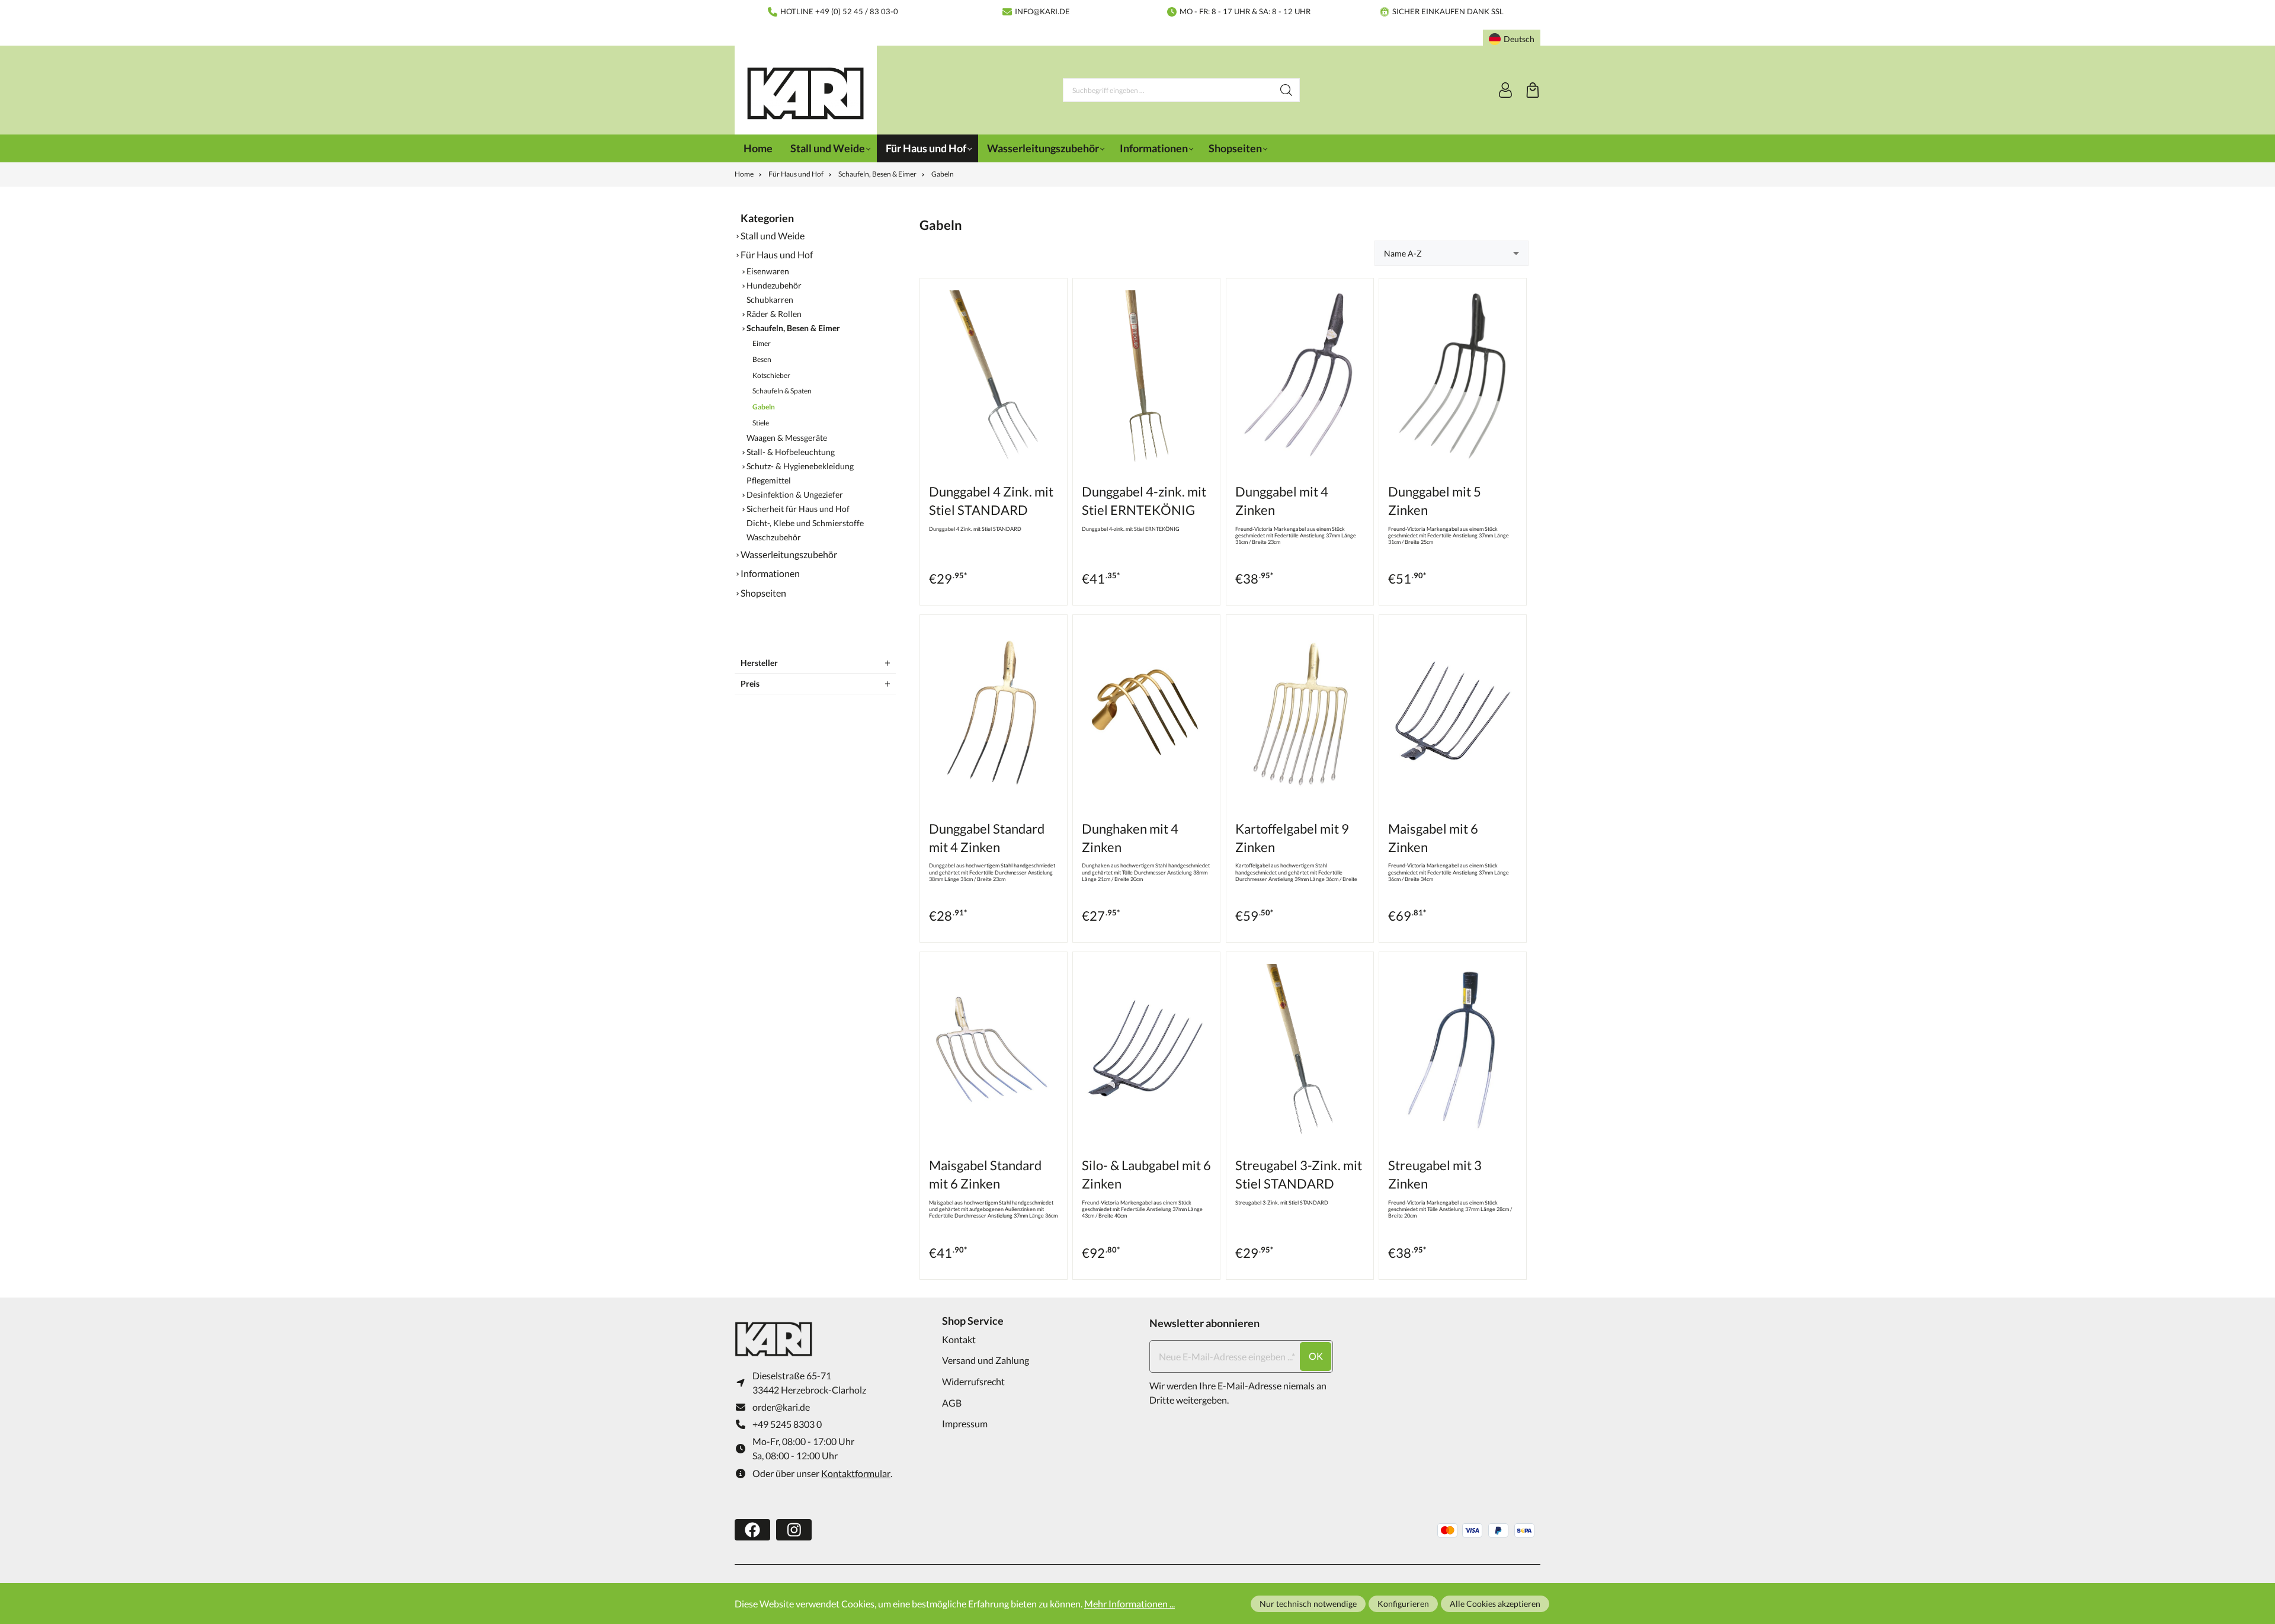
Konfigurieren (1403, 1604)
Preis (750, 683)
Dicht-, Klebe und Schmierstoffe (805, 523)
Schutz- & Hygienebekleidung (800, 466)
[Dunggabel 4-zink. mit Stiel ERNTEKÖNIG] (1146, 376)
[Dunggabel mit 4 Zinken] (1300, 376)
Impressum (965, 1423)
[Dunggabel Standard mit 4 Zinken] (994, 713)
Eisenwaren (768, 271)
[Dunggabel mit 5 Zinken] (1453, 376)
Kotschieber (771, 375)
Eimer (762, 343)
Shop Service (973, 1321)
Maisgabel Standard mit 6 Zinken (985, 1174)
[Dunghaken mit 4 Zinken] (1146, 713)
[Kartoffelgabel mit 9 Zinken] (1300, 713)
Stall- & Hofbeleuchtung (791, 452)
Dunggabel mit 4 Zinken (1282, 501)
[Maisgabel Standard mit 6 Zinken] (994, 1050)
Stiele (761, 423)
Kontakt (959, 1339)
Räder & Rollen (774, 314)
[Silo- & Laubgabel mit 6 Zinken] (1146, 1050)
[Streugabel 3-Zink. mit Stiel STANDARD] (1300, 1050)
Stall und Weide (773, 236)
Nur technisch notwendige (1308, 1604)
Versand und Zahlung (986, 1360)
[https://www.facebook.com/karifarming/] (752, 1530)
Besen (762, 359)
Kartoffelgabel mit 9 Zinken (1292, 838)
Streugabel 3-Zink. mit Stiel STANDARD (1299, 1174)
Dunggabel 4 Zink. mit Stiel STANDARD (991, 501)
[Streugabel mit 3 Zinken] (1453, 1050)
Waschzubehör (774, 537)
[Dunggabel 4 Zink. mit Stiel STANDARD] (994, 376)
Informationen (770, 573)
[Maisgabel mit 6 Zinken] (1453, 713)
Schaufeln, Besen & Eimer (793, 328)
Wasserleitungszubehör (789, 554)
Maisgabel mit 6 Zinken (1433, 838)
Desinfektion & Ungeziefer (795, 495)
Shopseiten (763, 593)
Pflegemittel (769, 481)
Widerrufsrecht (973, 1381)
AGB (952, 1403)
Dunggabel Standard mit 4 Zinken (987, 838)
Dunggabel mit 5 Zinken (1435, 501)
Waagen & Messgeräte (787, 438)
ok (1316, 1356)
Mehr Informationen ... (1130, 1604)
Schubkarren (770, 300)
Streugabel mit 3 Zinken (1435, 1174)
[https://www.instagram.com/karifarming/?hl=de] (794, 1530)
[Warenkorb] (1533, 90)
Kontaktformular (856, 1473)
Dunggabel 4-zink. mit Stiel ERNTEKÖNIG (1144, 501)
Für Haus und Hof (777, 254)
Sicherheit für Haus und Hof (798, 509)
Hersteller (759, 663)
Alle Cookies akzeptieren (1495, 1604)
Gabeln (764, 407)
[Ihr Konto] (1505, 90)
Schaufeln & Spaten (782, 391)
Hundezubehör (774, 286)
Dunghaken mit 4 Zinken (1130, 838)
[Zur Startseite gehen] (806, 93)
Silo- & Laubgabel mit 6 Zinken (1146, 1174)
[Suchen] (1287, 90)
